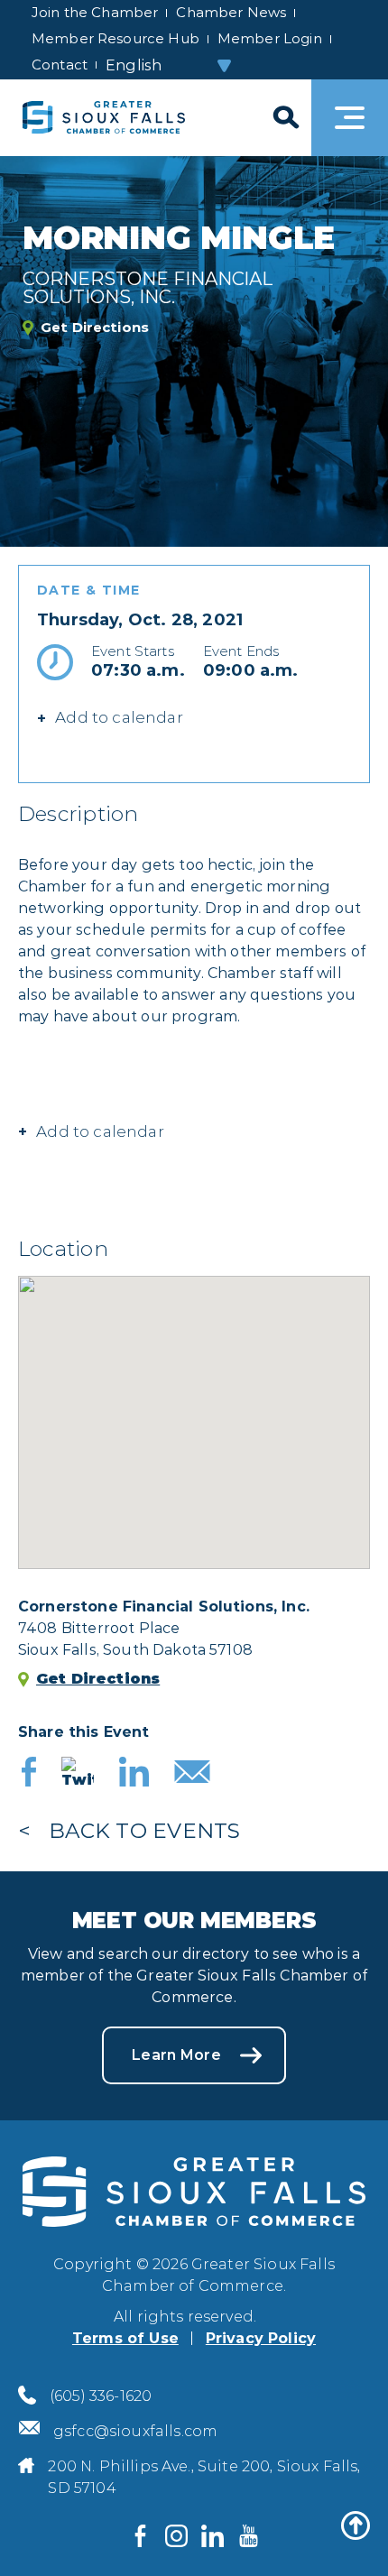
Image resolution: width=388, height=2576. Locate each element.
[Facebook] (29, 1774)
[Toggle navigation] (350, 118)
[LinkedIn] (134, 1774)
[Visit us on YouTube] (248, 2535)
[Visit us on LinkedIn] (212, 2535)
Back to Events (144, 1831)
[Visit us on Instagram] (176, 2535)
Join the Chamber (95, 12)
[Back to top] (356, 2525)
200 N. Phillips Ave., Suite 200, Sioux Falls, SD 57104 (204, 2477)
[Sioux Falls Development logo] (104, 118)
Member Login (270, 38)
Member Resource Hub (115, 38)
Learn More (176, 2055)
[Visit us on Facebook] (140, 2535)
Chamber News (231, 12)
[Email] (192, 1774)
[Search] (284, 118)
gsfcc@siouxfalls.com (135, 2431)
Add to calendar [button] (100, 1131)
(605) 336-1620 (101, 2396)
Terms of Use (125, 2338)
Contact (60, 65)
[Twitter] (78, 1774)
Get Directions (95, 328)
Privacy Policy (261, 2338)
